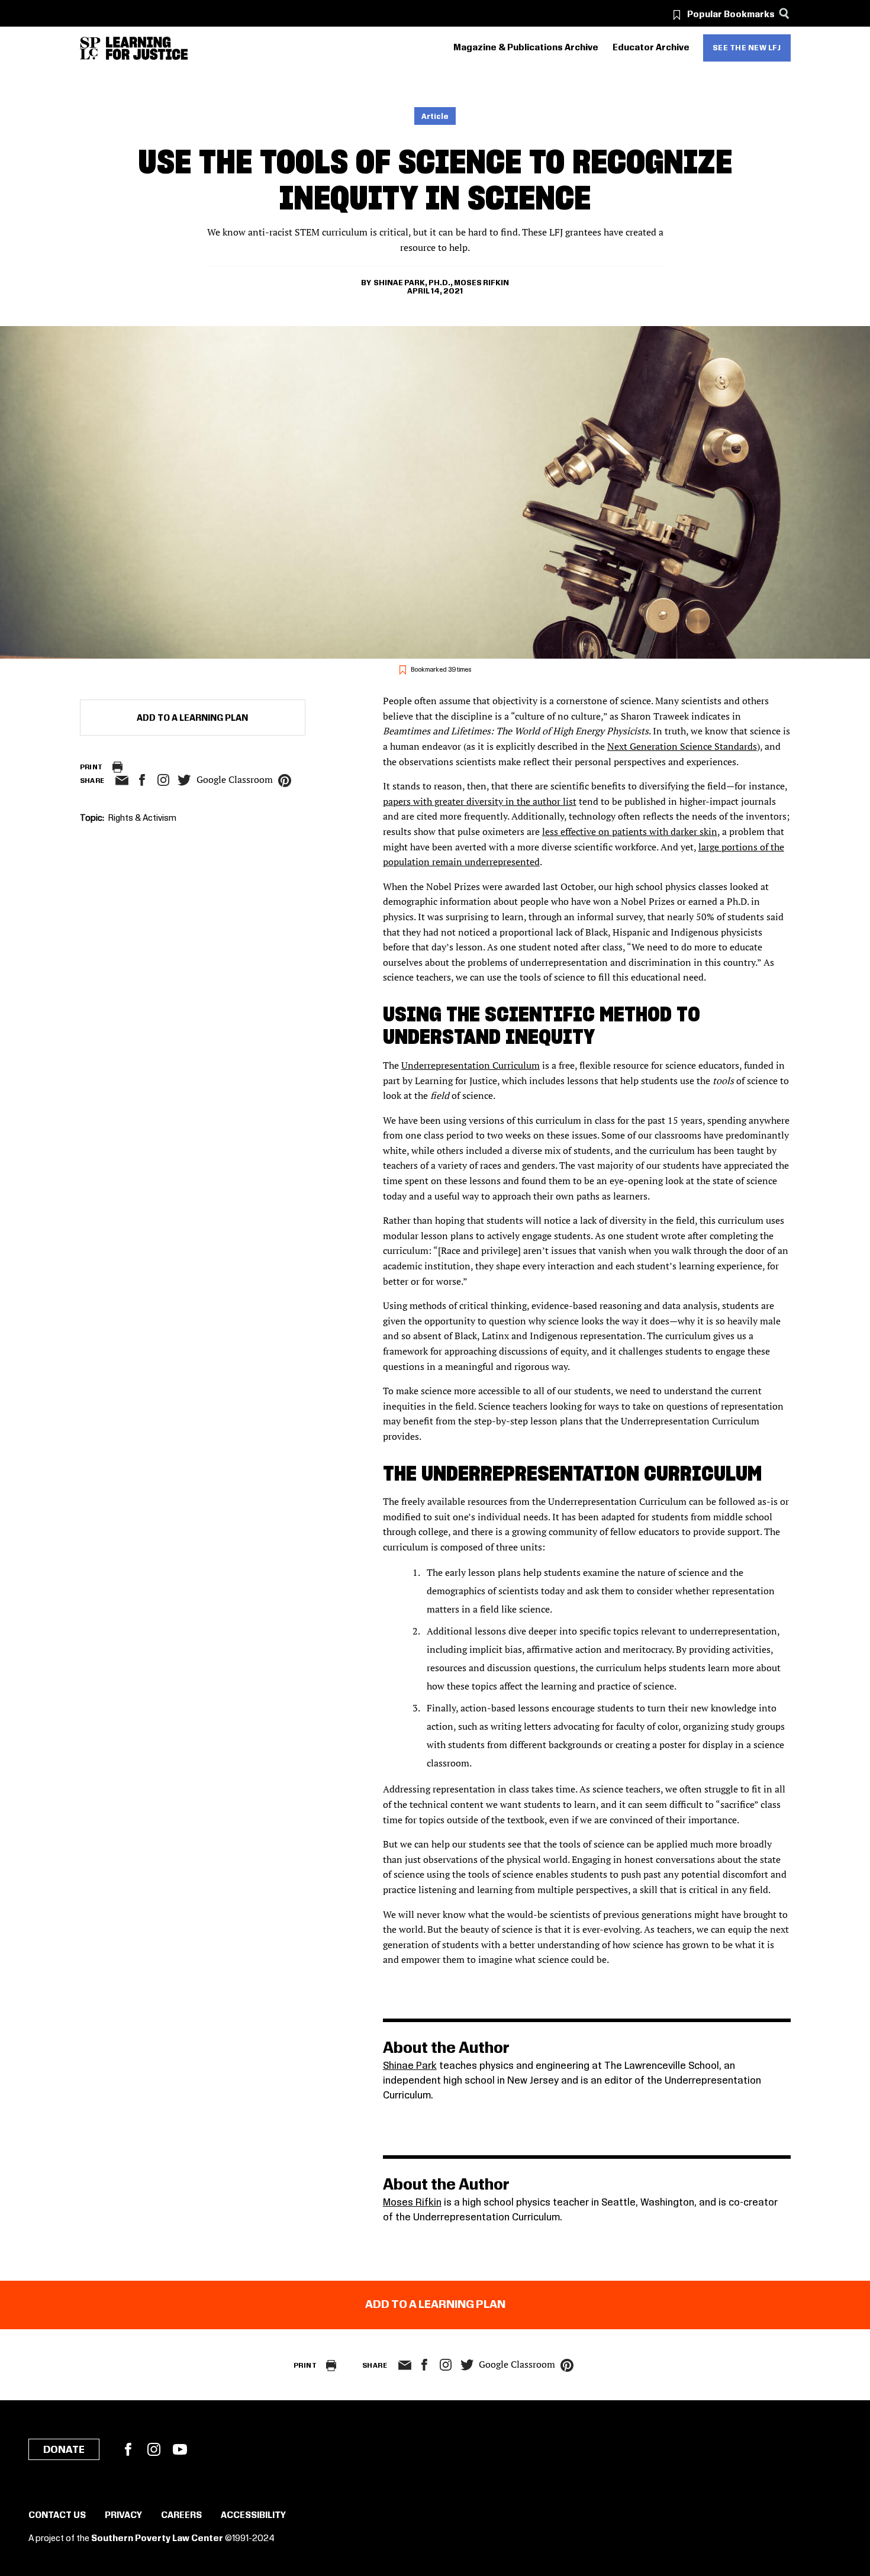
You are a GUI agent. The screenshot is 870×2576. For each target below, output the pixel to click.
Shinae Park (410, 2066)
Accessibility (253, 2516)
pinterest (285, 781)
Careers (181, 2516)
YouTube (180, 2449)
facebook (142, 780)
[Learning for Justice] (147, 48)
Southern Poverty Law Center (157, 2539)
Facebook (128, 2449)
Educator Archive (651, 48)
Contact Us (57, 2516)
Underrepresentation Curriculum (471, 1065)
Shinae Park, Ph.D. (412, 283)
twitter (185, 780)
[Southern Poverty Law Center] (90, 48)
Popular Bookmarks (731, 15)
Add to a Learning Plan (192, 718)
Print (91, 767)
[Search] (784, 13)
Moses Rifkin (481, 283)
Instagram (163, 780)
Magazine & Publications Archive (526, 48)
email (122, 781)
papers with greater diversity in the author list (480, 801)
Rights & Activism (142, 818)
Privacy (123, 2516)
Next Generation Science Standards (682, 746)
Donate (64, 2450)
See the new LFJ (747, 48)
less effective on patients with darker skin (630, 831)
